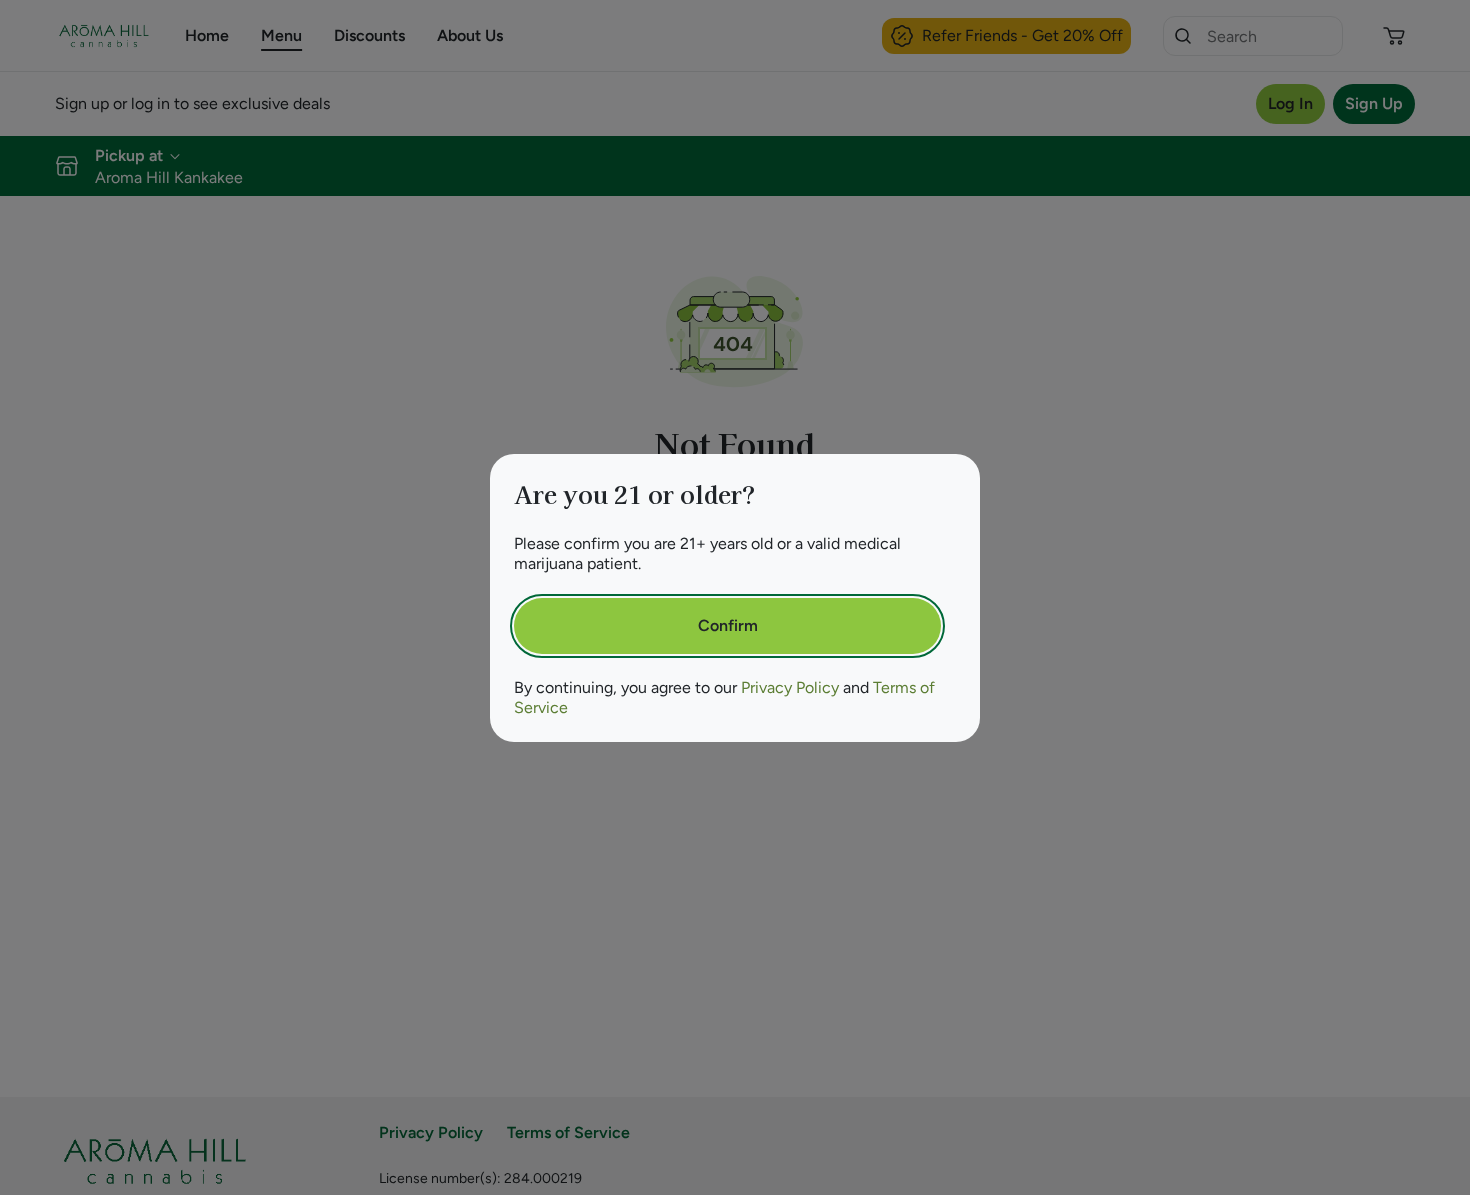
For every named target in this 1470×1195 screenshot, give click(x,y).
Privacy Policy (790, 687)
